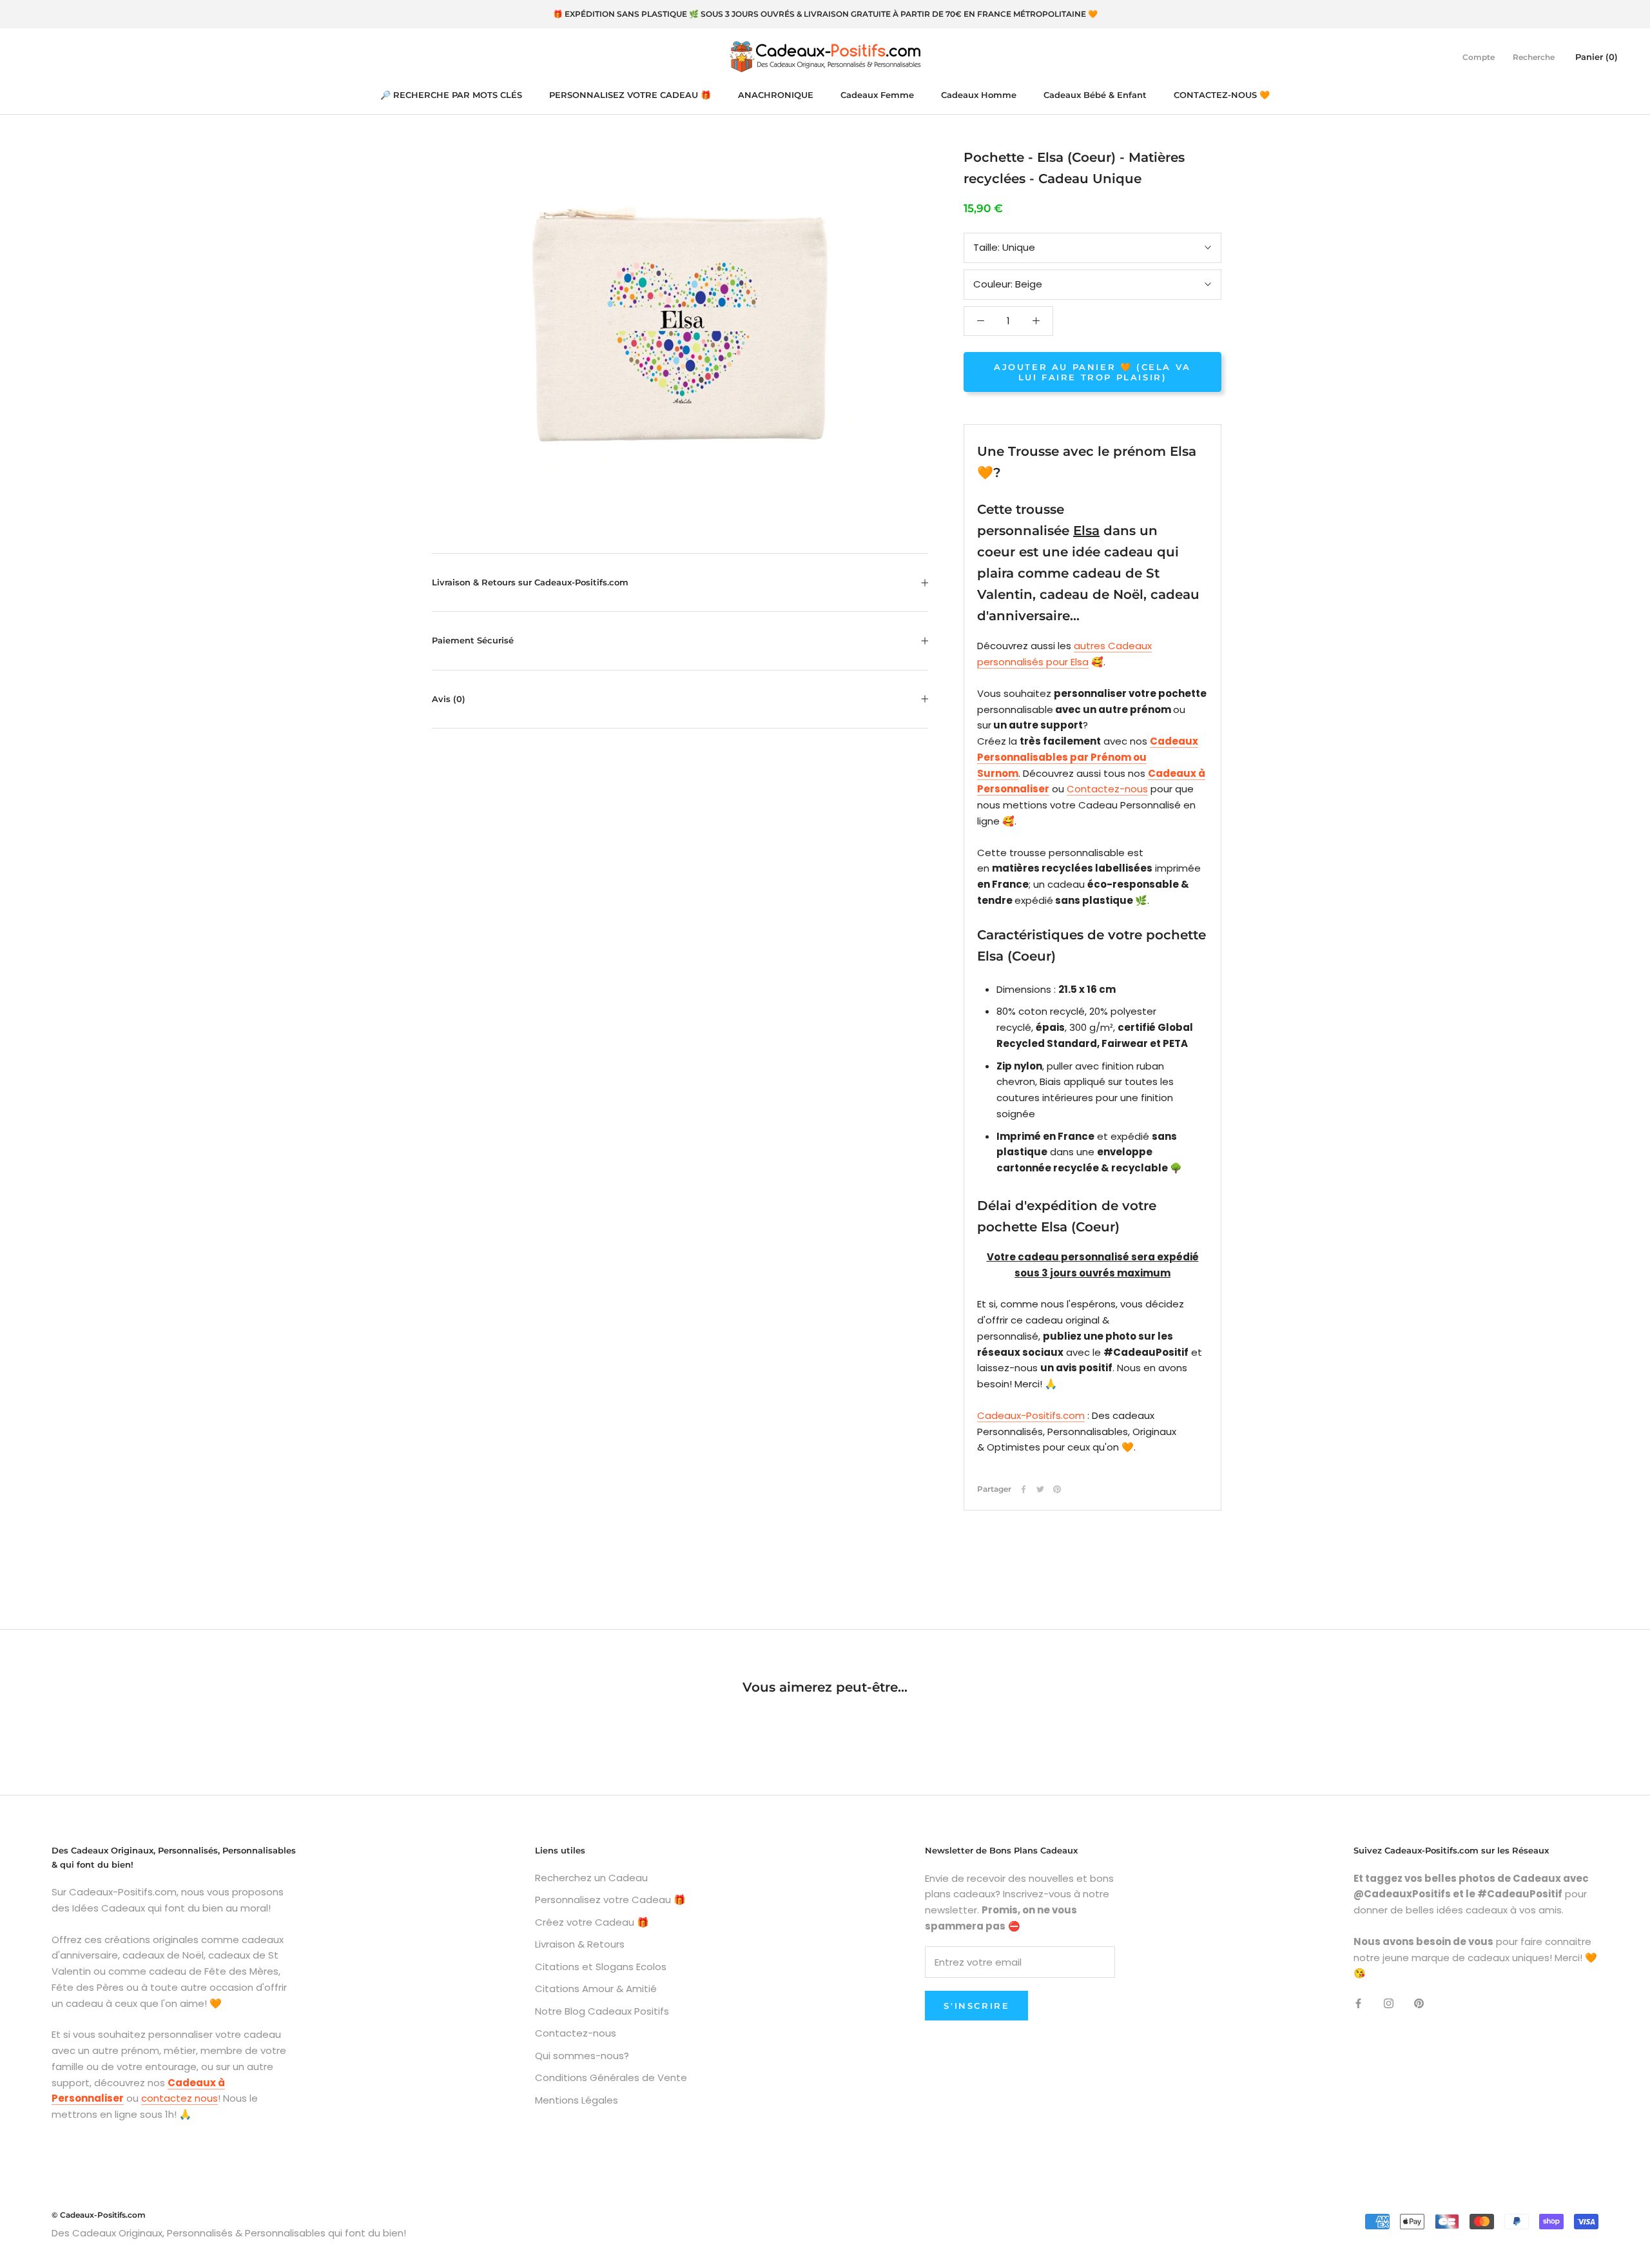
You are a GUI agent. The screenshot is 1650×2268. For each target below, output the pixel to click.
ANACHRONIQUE (776, 95)
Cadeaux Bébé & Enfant (1095, 95)
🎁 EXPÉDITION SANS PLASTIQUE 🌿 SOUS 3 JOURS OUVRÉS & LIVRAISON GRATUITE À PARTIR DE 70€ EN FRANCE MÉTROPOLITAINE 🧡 (825, 14)
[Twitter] (1040, 1489)
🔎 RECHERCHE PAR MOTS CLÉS (451, 95)
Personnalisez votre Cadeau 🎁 (610, 1900)
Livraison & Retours (580, 1944)
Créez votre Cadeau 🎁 (592, 1922)
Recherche (1534, 56)
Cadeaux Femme (877, 95)
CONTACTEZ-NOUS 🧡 (1222, 95)
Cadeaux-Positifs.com (1031, 1415)
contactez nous (180, 2098)
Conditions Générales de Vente (611, 2077)
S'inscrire (976, 2006)
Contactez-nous (1107, 789)
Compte (1479, 56)
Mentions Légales (577, 2100)
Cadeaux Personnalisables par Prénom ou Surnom (1088, 757)
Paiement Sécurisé (473, 640)
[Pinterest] (1057, 1489)
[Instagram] (1389, 2003)
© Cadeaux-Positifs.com (99, 2215)
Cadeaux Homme (979, 95)
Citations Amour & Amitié (596, 1989)
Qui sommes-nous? (582, 2056)
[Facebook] (1024, 1489)
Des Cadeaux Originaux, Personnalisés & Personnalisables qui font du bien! (229, 2233)
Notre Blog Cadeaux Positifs (602, 2011)
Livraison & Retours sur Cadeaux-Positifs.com (530, 582)
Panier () (1597, 56)
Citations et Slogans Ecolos (601, 1967)
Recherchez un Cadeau (591, 1878)
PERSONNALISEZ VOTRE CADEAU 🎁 (630, 95)
